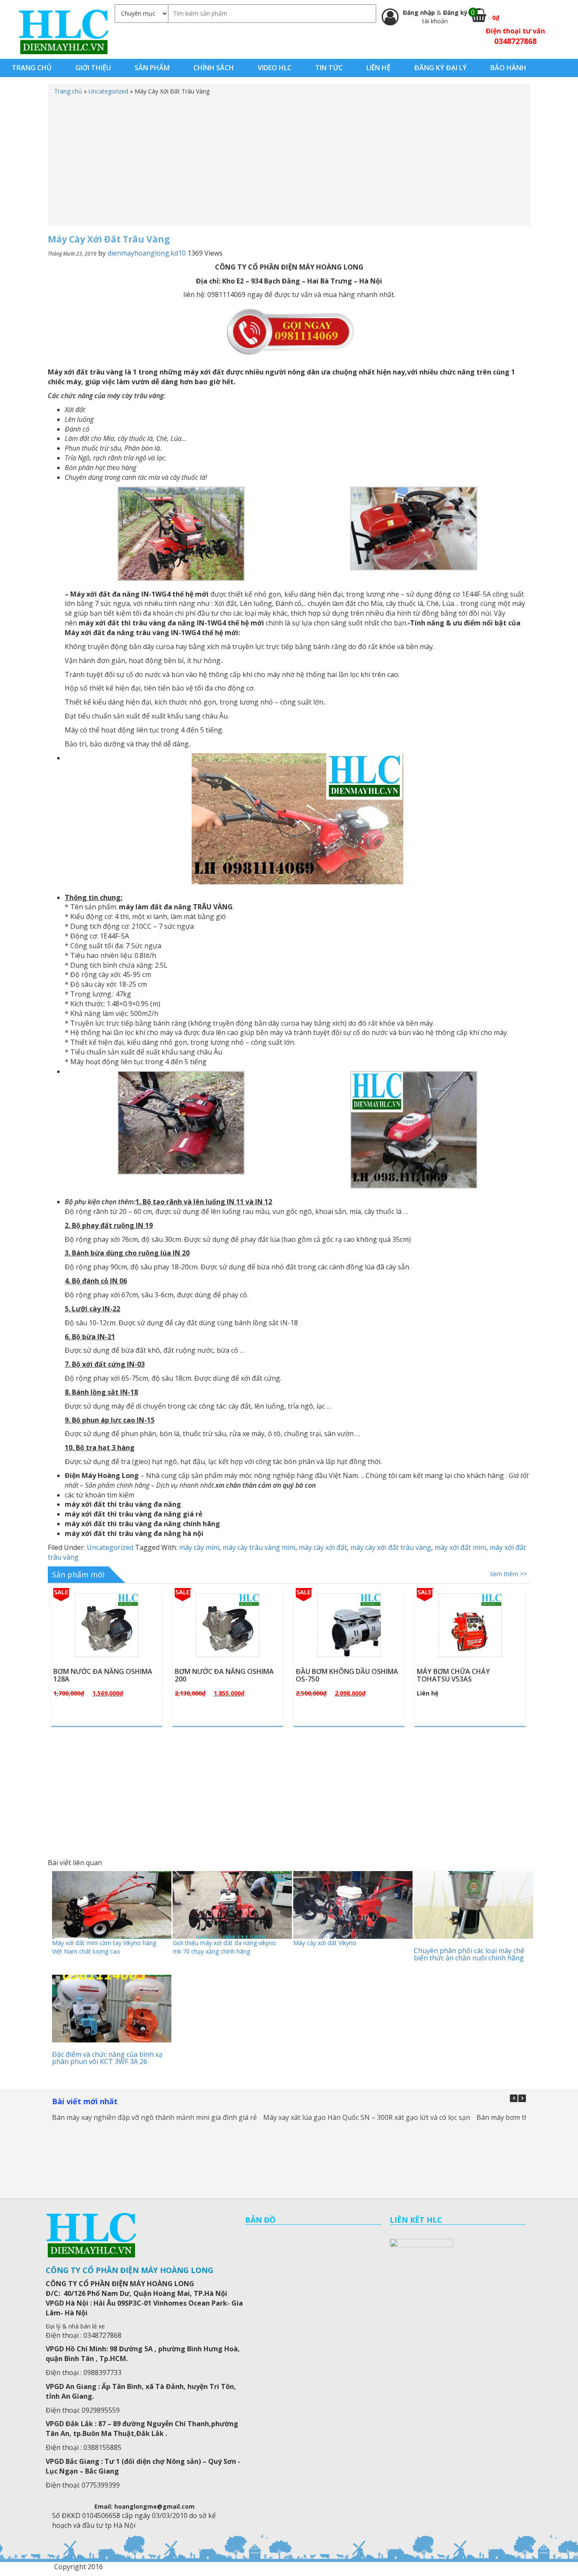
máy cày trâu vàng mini (259, 1547)
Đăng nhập (420, 12)
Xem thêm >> (508, 1574)
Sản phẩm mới (78, 1574)
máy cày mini (199, 1547)
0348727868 (515, 41)
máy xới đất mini (460, 1547)
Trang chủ (68, 91)
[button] (522, 2098)
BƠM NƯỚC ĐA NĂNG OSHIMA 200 (103, 1675)
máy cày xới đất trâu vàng (391, 1547)
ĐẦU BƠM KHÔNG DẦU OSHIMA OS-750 (226, 1675)
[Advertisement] (289, 159)
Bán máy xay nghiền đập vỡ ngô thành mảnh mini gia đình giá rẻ (154, 2117)
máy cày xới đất (323, 1547)
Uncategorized (108, 91)
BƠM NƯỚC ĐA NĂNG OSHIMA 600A (466, 1675)
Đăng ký (455, 12)
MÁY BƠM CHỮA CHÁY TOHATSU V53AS (332, 1675)
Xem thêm (111, 1645)
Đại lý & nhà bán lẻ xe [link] (75, 2326)
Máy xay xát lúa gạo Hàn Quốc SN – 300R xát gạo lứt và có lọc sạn (367, 2117)
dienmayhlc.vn (63, 32)
